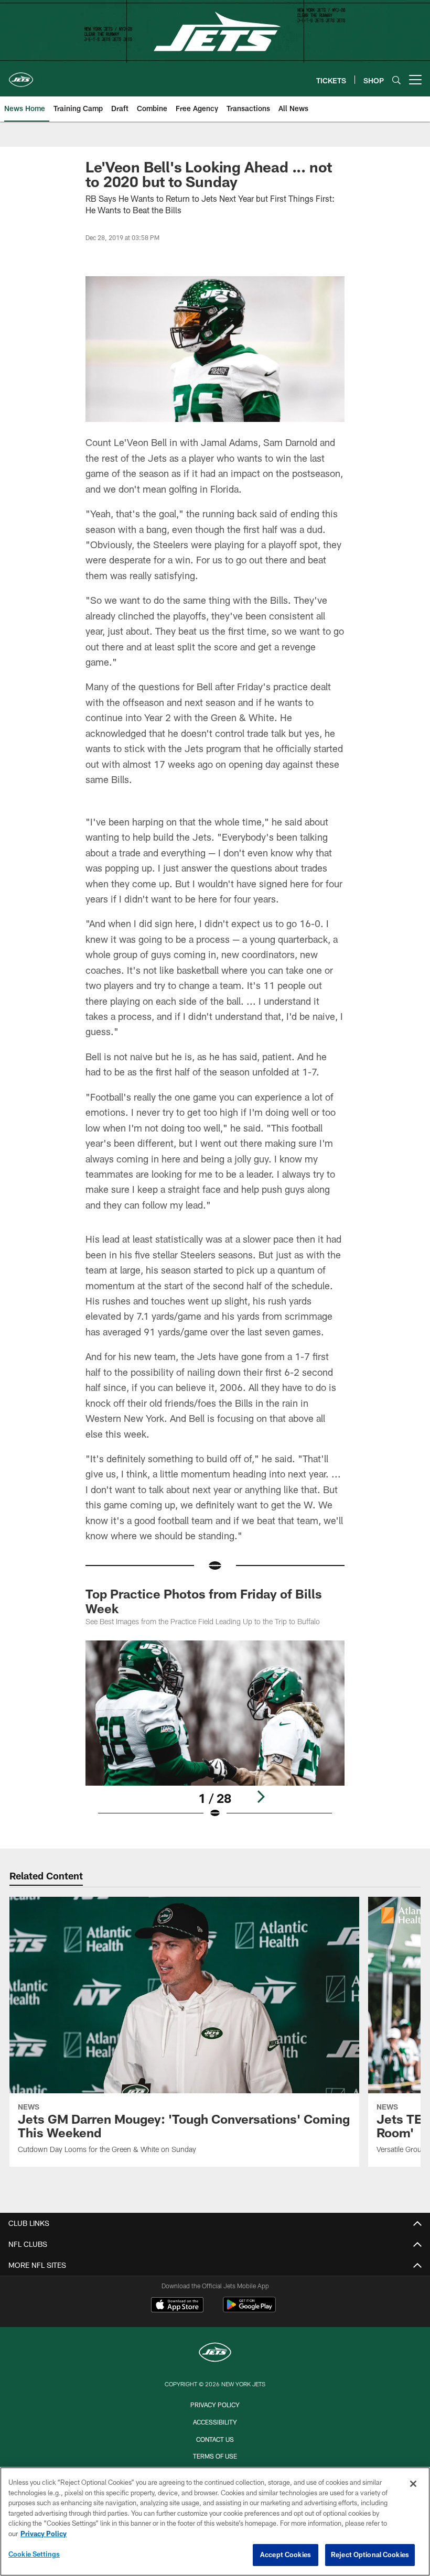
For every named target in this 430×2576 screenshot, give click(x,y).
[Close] (413, 2484)
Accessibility (215, 2422)
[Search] (396, 80)
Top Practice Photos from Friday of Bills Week (204, 1601)
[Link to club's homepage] (21, 75)
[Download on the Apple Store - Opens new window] (177, 2306)
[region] (215, 2521)
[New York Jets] (215, 2354)
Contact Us (215, 2439)
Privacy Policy (215, 2405)
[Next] (261, 1797)
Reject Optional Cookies (370, 2555)
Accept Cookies (286, 2555)
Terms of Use (215, 2456)
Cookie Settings (34, 2554)
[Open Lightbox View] (215, 1736)
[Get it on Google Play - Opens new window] (249, 2310)
